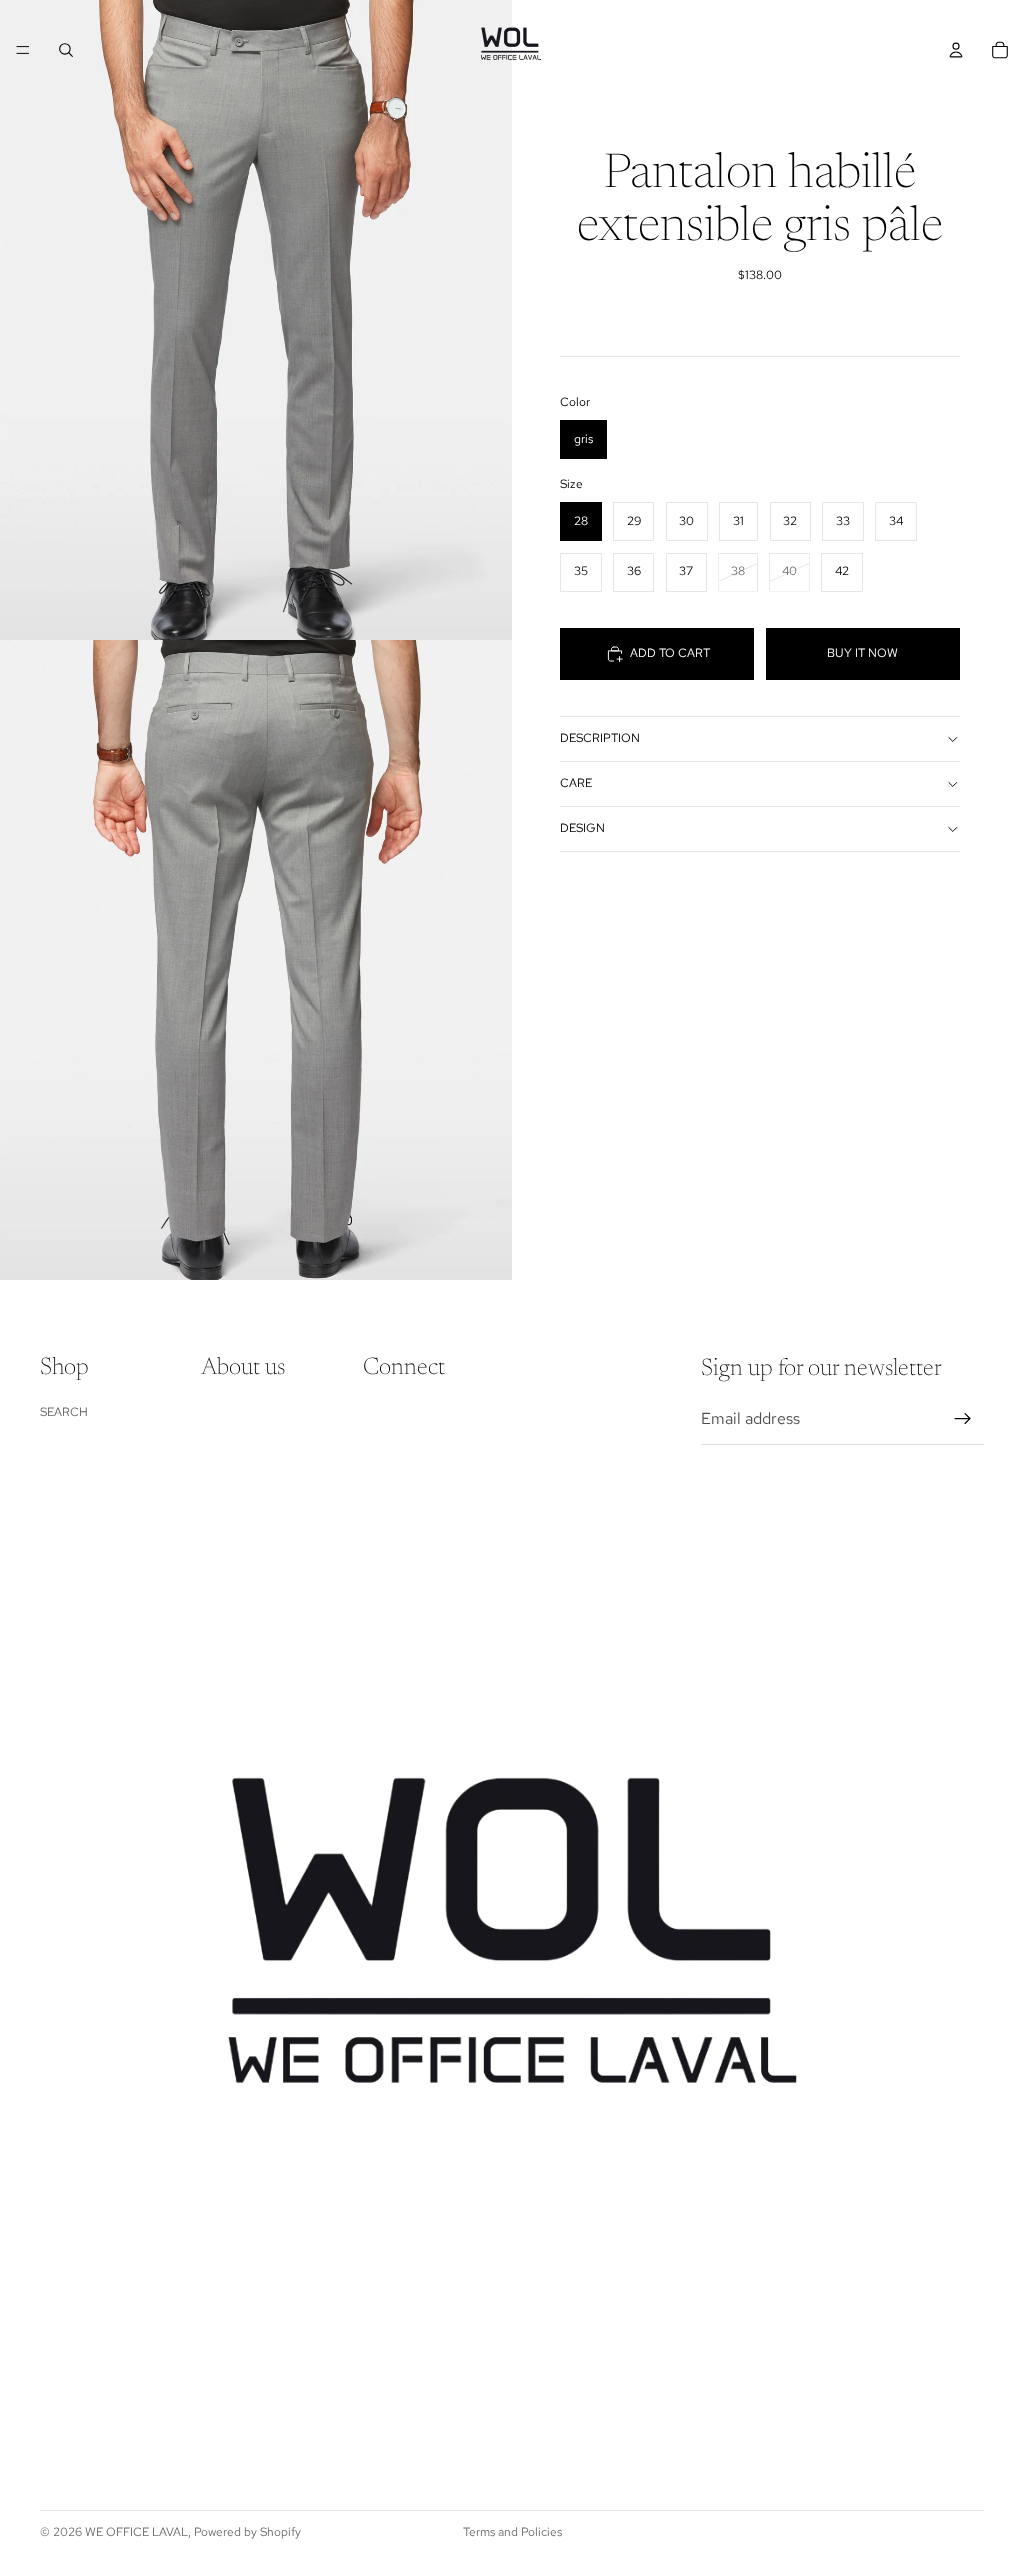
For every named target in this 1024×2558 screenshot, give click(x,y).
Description (600, 738)
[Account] (956, 50)
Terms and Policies (512, 2532)
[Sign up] (963, 1419)
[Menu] (23, 50)
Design (582, 828)
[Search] (66, 50)
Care (576, 783)
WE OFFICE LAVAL (136, 2532)
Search (64, 1412)
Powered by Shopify (247, 2532)
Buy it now (862, 653)
